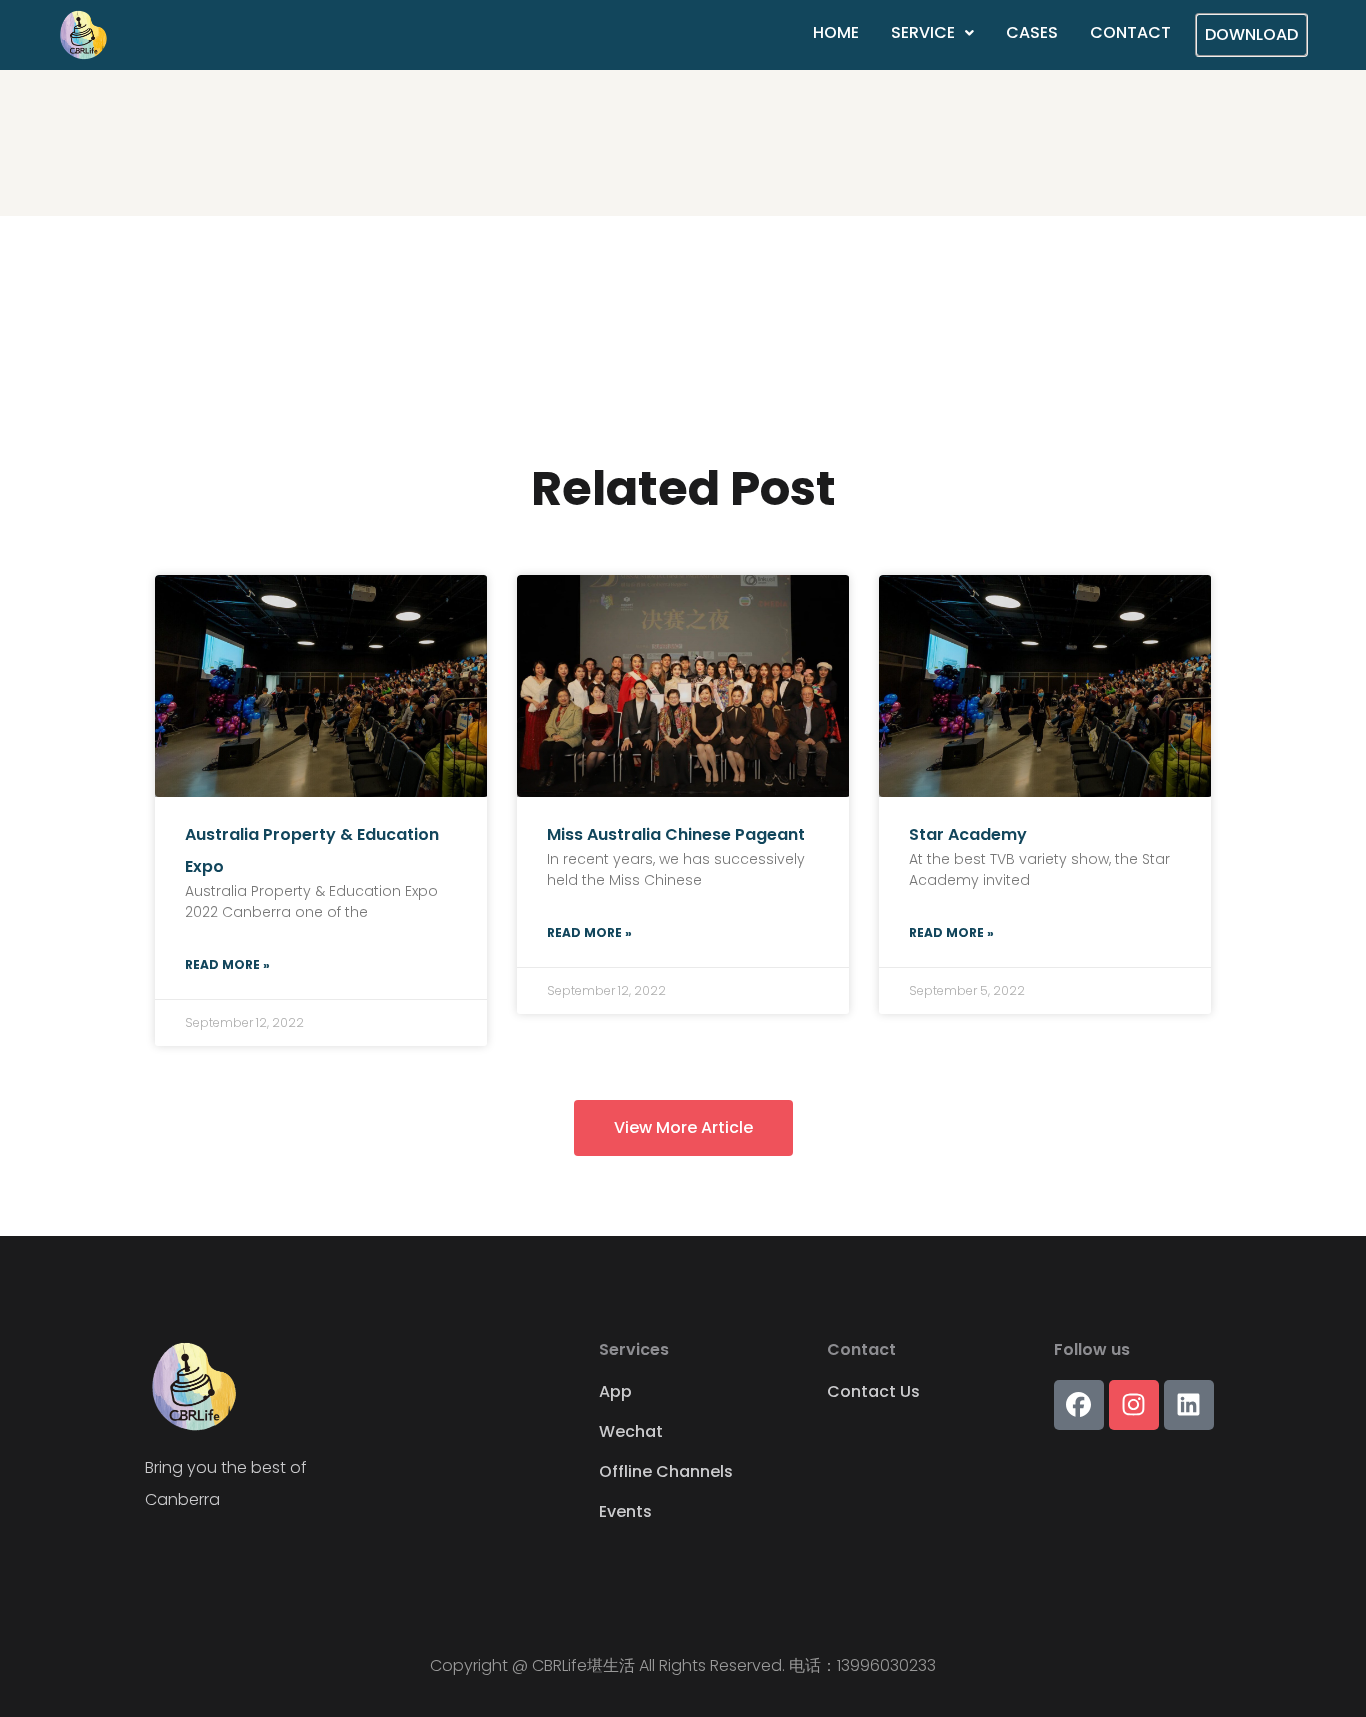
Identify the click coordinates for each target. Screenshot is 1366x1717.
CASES (1032, 32)
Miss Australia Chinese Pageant (676, 834)
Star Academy (968, 834)
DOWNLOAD (1251, 34)
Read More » (227, 964)
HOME (836, 32)
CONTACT (1130, 32)
